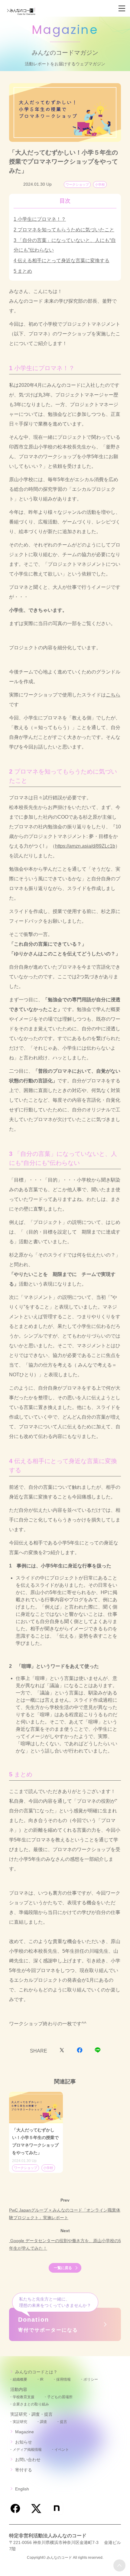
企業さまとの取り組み (31, 2404)
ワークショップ (77, 184)
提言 (63, 2422)
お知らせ (24, 2442)
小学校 (100, 184)
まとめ (25, 271)
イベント (62, 2450)
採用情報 (63, 2379)
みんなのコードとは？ (36, 2372)
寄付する (24, 2470)
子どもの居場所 (60, 2397)
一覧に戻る (63, 2268)
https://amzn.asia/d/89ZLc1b (85, 846)
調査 (44, 2422)
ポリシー (91, 2379)
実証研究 (20, 2422)
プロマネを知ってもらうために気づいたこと (66, 230)
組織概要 (20, 2379)
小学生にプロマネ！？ (42, 219)
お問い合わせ (28, 2460)
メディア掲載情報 (27, 2450)
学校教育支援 (24, 2397)
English (22, 2489)
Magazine (24, 2432)
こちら (113, 695)
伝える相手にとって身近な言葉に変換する (63, 261)
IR (42, 2379)
